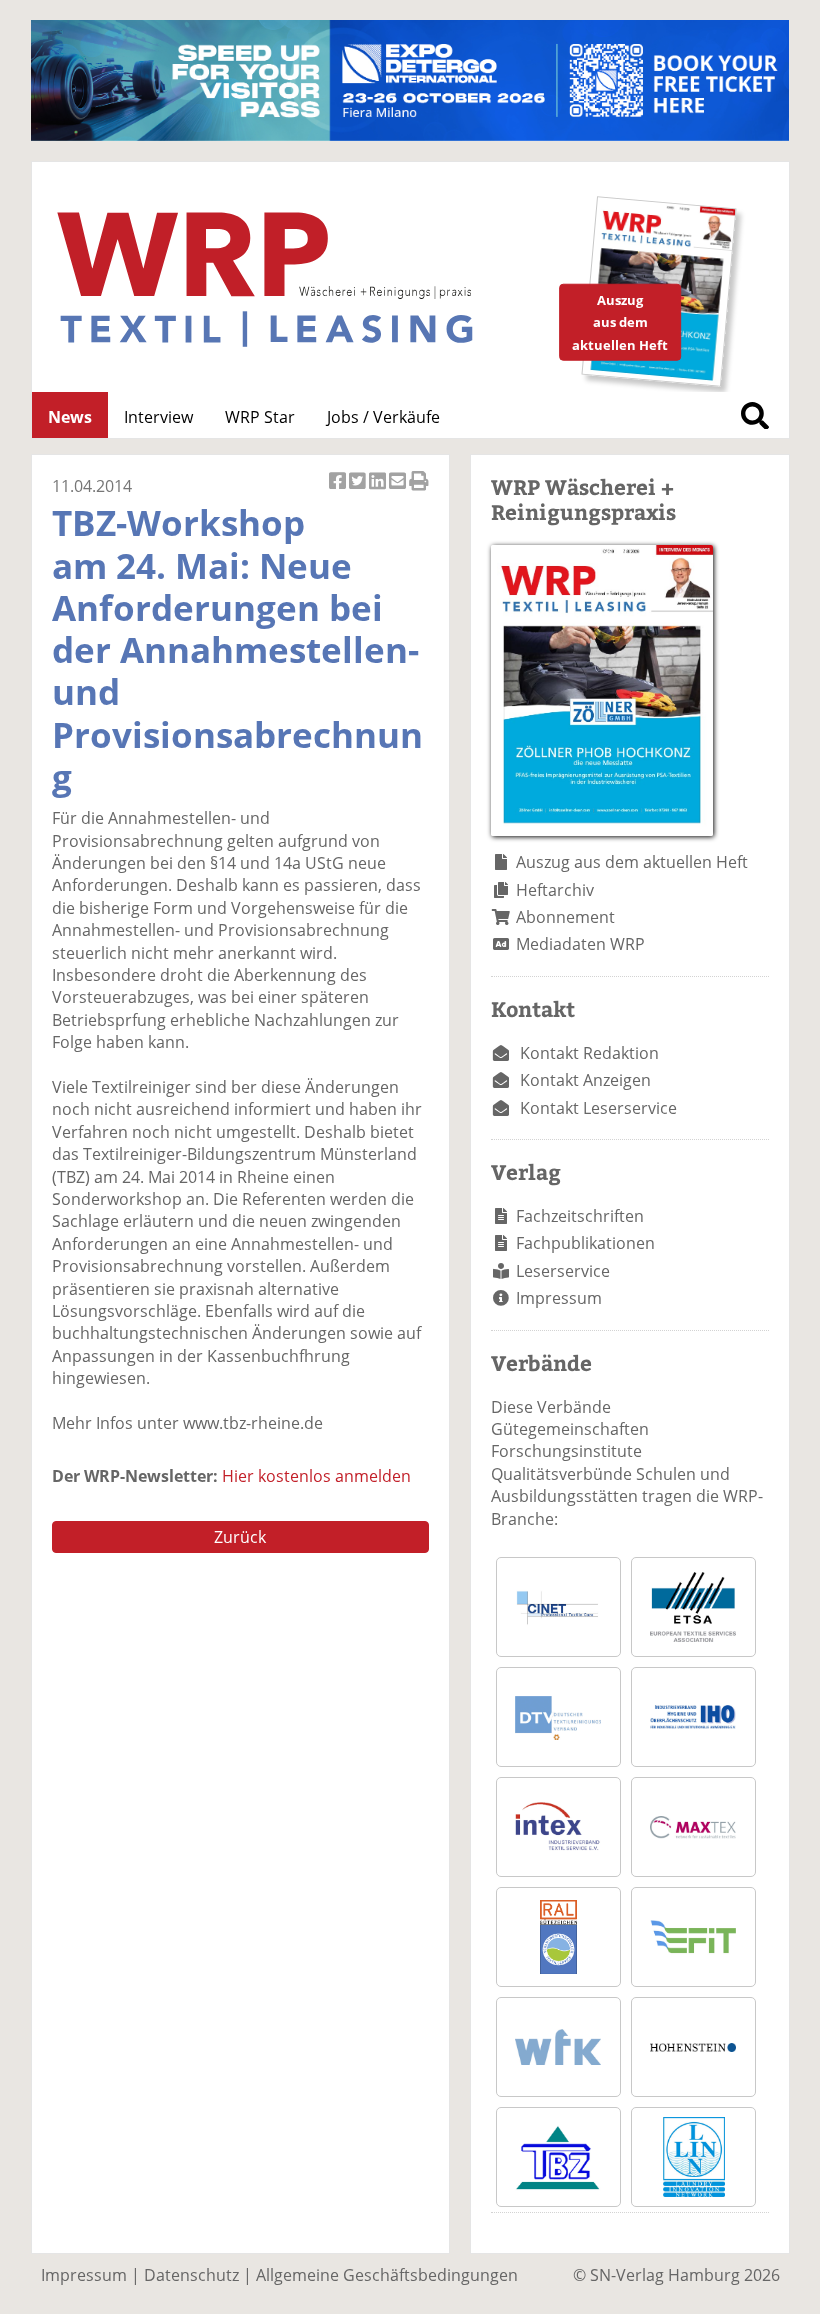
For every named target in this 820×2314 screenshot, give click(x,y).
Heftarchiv (555, 890)
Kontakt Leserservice (598, 1108)
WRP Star (260, 417)
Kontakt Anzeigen (585, 1080)
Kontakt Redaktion (589, 1053)
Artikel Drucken (419, 491)
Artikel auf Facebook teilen (339, 491)
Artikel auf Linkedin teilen (379, 491)
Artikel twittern (359, 491)
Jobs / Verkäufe (383, 417)
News (70, 417)
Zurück (240, 1537)
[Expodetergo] (410, 135)
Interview (158, 417)
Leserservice (563, 1271)
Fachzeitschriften (580, 1216)
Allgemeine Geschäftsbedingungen (387, 2275)
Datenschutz (191, 2275)
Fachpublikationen (585, 1243)
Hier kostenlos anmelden (316, 1476)
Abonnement (565, 917)
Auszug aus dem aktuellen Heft (632, 862)
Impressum (559, 1298)
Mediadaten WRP (580, 944)
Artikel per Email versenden (399, 491)
